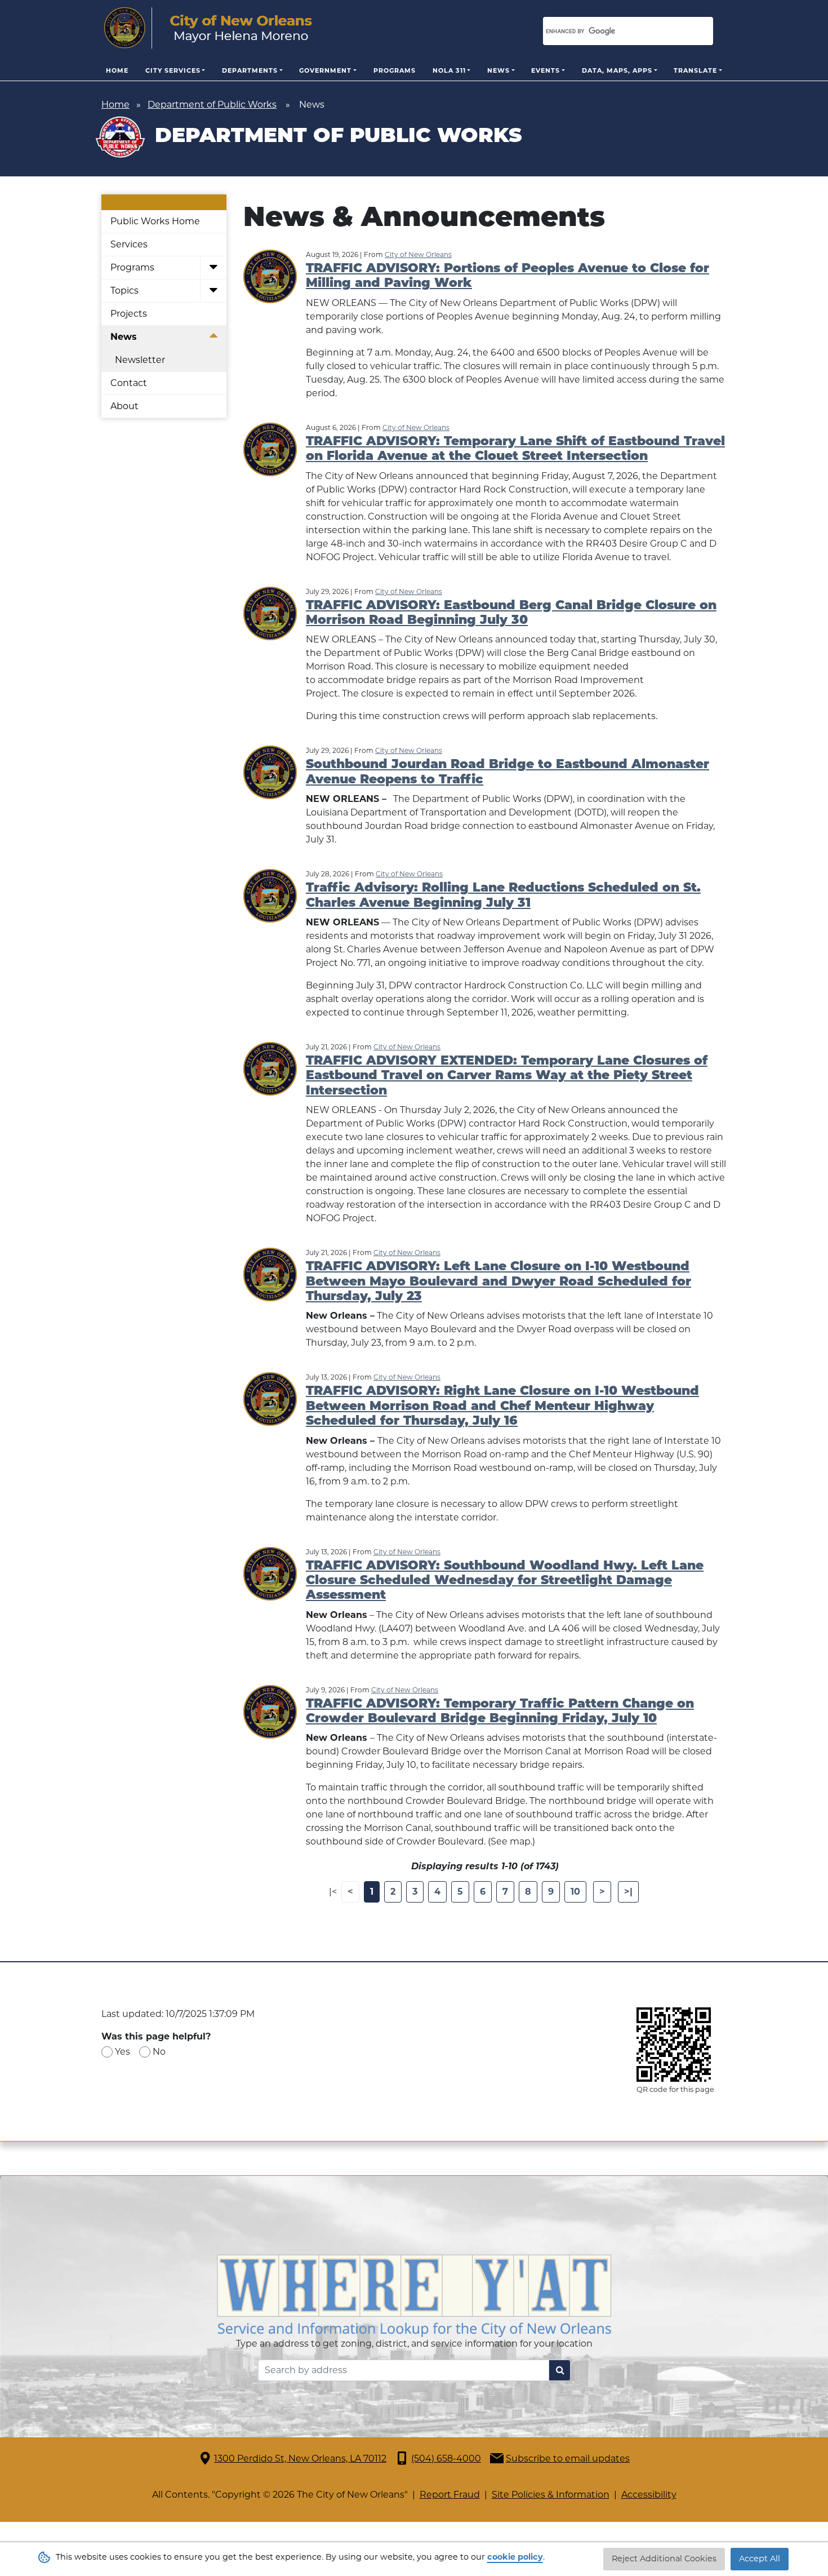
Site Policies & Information (551, 2495)
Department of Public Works (212, 105)
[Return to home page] (208, 28)
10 (575, 1892)
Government (325, 70)
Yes (123, 2052)
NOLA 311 (449, 70)
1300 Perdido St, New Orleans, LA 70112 (300, 2458)
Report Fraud (450, 2495)
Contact (129, 383)
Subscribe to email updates (568, 2458)
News (498, 70)
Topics (124, 291)
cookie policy (515, 2557)
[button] (213, 268)
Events (546, 70)
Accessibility (649, 2495)
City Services (173, 70)
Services (129, 244)
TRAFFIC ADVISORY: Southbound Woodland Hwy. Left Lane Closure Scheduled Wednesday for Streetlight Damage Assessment (505, 1581)
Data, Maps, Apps (617, 70)
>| (628, 1892)
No (159, 2052)
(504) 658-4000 (446, 2458)
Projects (129, 314)
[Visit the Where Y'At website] (414, 2295)
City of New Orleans (418, 254)
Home (117, 70)
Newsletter (140, 360)
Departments (250, 70)
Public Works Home (155, 221)
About (124, 406)
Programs (395, 70)
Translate (695, 70)
